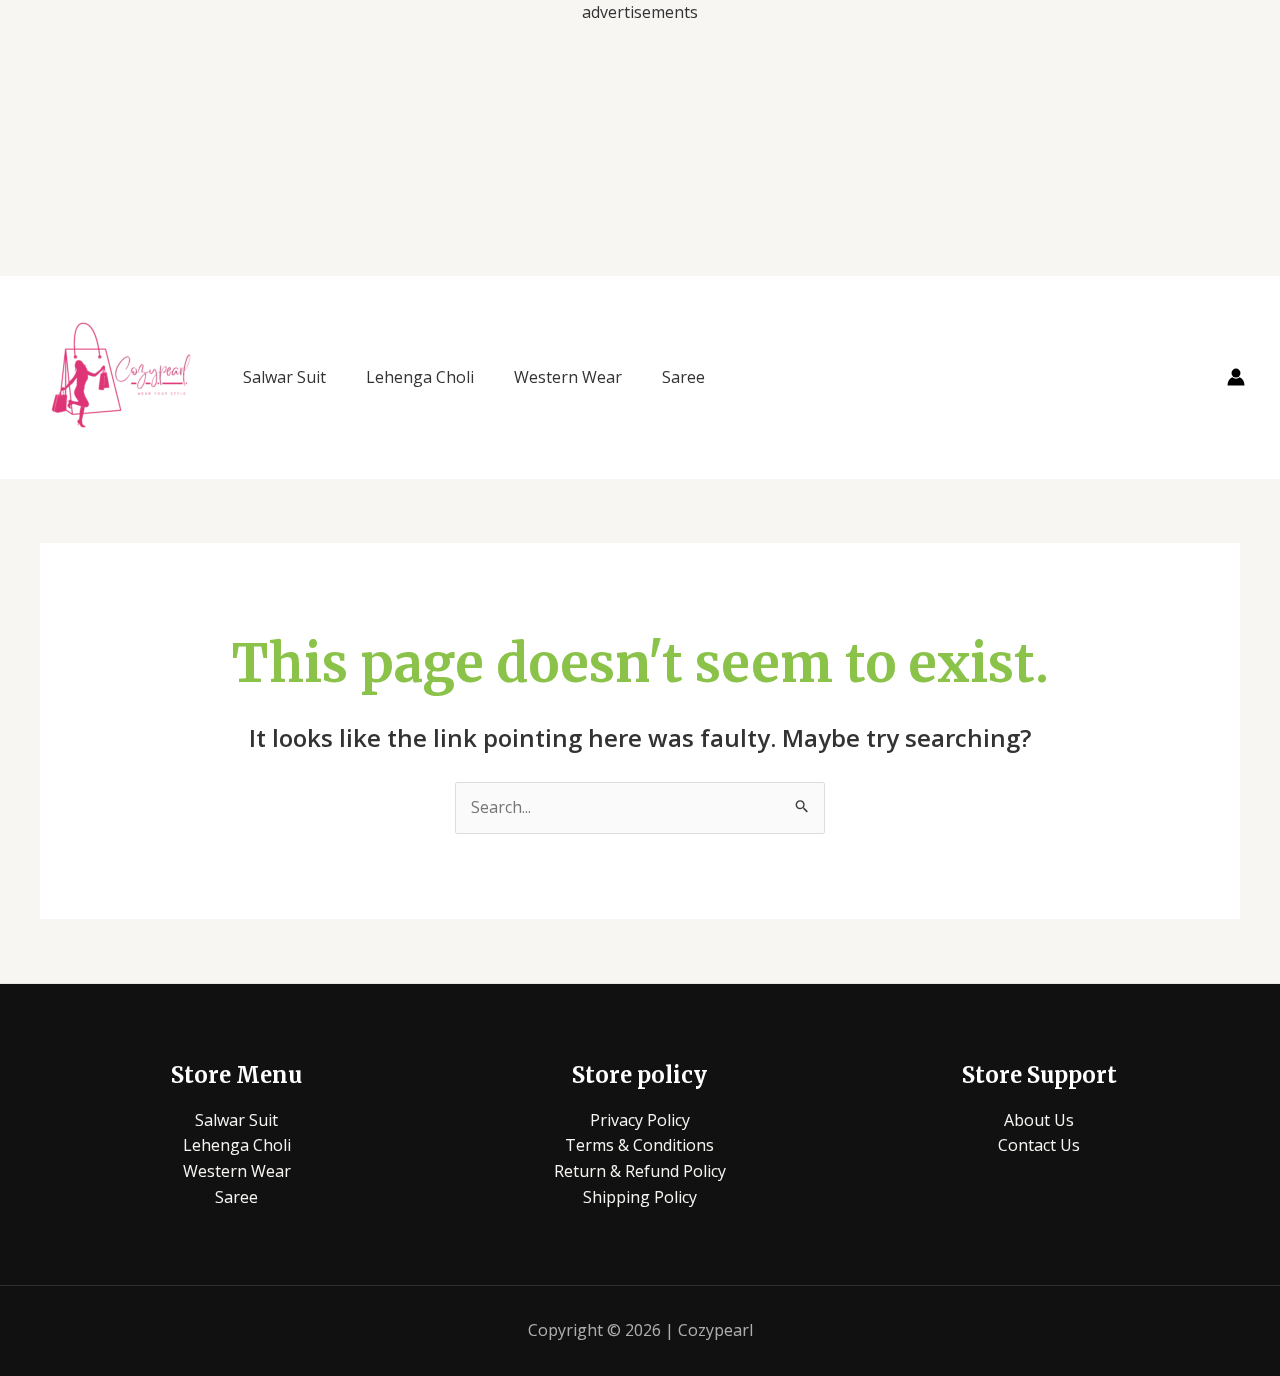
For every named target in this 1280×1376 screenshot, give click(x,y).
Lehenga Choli (420, 377)
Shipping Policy (640, 1197)
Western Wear (568, 377)
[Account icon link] (1236, 377)
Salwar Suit (284, 377)
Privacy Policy (640, 1120)
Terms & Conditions (639, 1145)
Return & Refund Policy (640, 1171)
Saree (683, 377)
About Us (1039, 1120)
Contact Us (1039, 1145)
